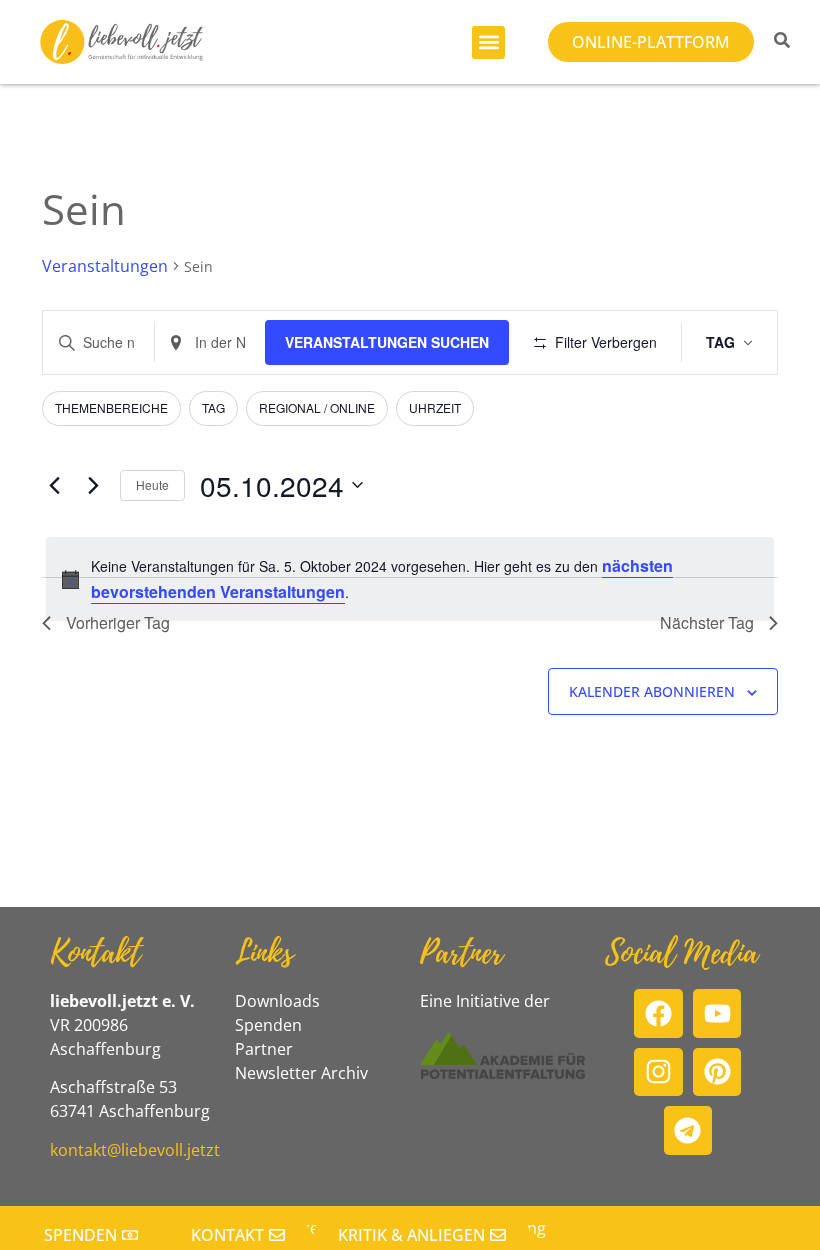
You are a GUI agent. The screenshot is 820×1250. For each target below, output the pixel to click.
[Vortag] (54, 485)
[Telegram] (688, 1130)
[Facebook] (658, 1013)
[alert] (410, 579)
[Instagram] (658, 1072)
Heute (152, 484)
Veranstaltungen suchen (387, 342)
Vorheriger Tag (118, 622)
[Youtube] (717, 1013)
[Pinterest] (717, 1072)
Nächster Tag (707, 622)
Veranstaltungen (105, 266)
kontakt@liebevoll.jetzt (135, 1150)
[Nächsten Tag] (93, 485)
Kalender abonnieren (652, 691)
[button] (488, 42)
